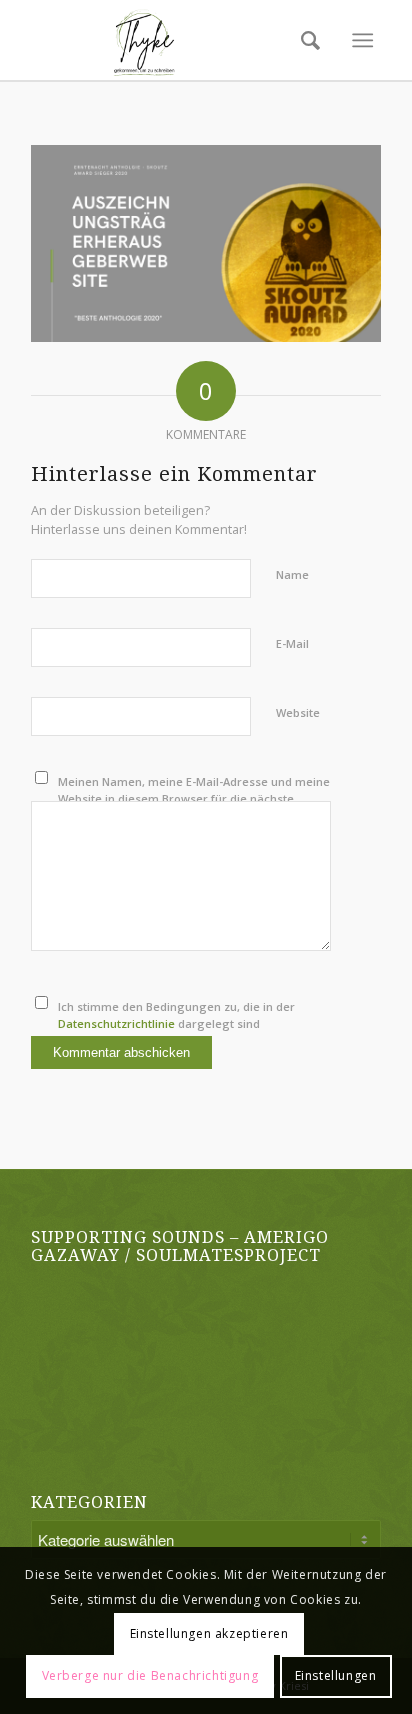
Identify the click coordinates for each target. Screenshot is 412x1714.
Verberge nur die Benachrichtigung (150, 1675)
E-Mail (292, 643)
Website (298, 712)
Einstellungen (336, 1675)
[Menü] (362, 40)
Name (292, 574)
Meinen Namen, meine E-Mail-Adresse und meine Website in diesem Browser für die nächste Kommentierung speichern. (194, 798)
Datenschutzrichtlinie (116, 1023)
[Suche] (304, 40)
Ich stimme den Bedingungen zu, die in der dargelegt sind (176, 1015)
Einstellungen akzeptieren (209, 1633)
